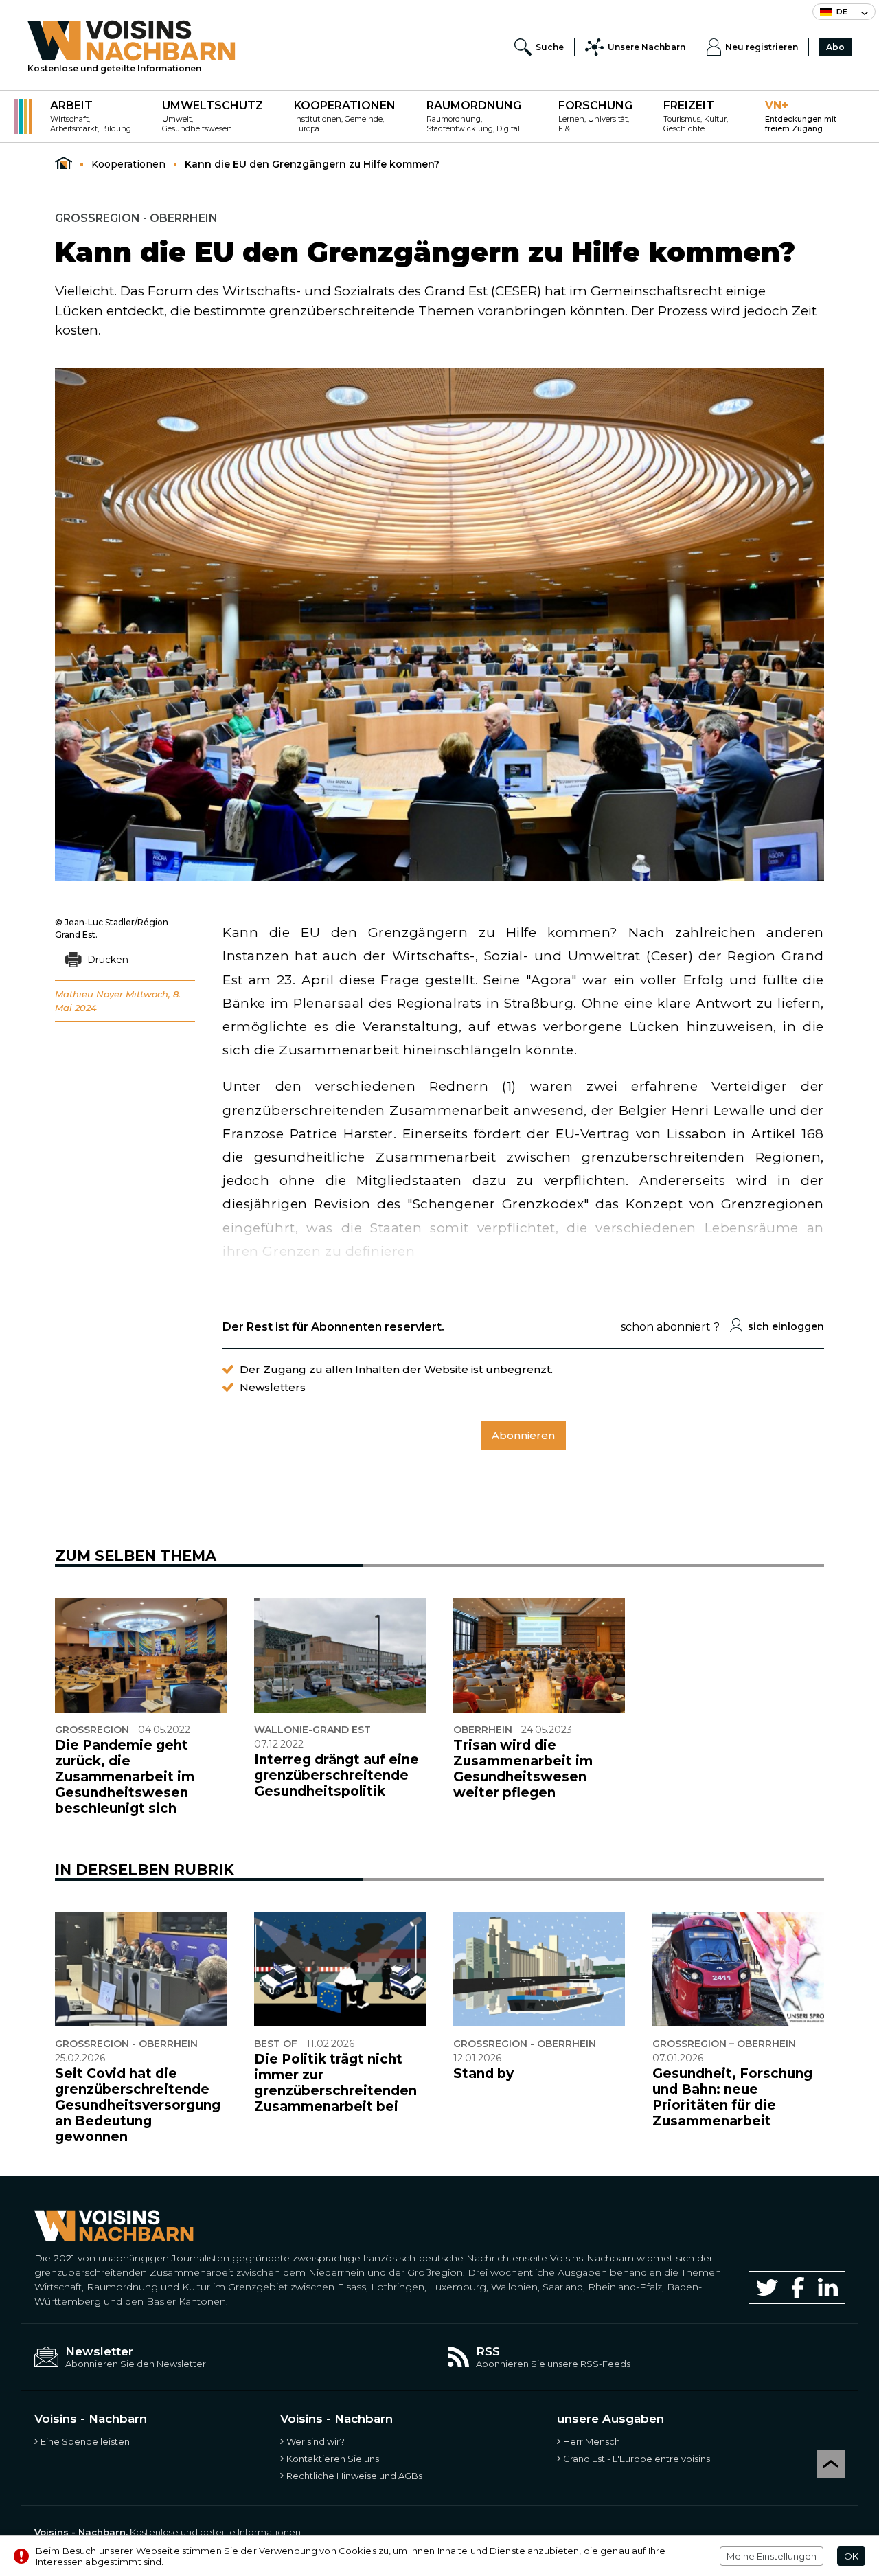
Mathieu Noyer (89, 994)
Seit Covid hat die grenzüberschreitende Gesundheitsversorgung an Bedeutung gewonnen (138, 2105)
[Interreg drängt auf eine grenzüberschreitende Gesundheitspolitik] (340, 1655)
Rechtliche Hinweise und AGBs (354, 2476)
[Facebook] (798, 2287)
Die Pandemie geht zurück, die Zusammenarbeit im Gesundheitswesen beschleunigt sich (125, 1777)
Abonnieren (523, 1435)
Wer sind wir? (316, 2441)
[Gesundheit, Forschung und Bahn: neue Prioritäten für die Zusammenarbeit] (738, 1969)
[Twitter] (767, 2287)
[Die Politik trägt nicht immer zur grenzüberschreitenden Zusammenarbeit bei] (340, 1969)
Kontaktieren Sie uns (333, 2459)
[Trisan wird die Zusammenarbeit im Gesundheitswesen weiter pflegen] (539, 1655)
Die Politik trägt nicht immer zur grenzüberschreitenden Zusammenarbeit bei (335, 2083)
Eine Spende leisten (85, 2441)
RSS (488, 2351)
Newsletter (99, 2351)
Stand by (483, 2074)
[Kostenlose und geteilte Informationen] (132, 41)
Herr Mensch (592, 2441)
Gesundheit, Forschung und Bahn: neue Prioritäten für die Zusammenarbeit (732, 2097)
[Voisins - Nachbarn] (64, 163)
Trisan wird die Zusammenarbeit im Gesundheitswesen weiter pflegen (523, 1769)
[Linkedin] (828, 2287)
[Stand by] (539, 1969)
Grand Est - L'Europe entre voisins (637, 2459)
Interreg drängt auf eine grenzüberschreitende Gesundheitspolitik (336, 1775)
